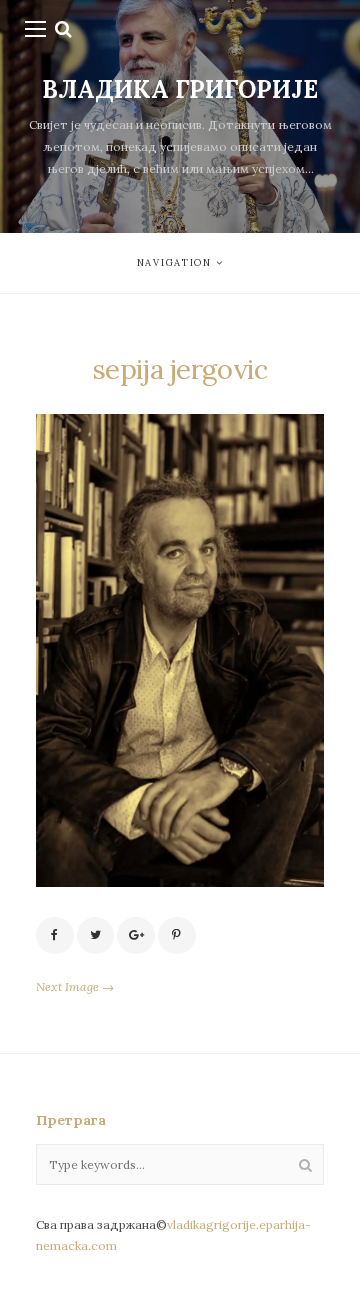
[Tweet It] (96, 936)
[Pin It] (177, 936)
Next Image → (75, 986)
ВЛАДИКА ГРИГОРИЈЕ (180, 89)
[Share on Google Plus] (136, 936)
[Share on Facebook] (55, 936)
